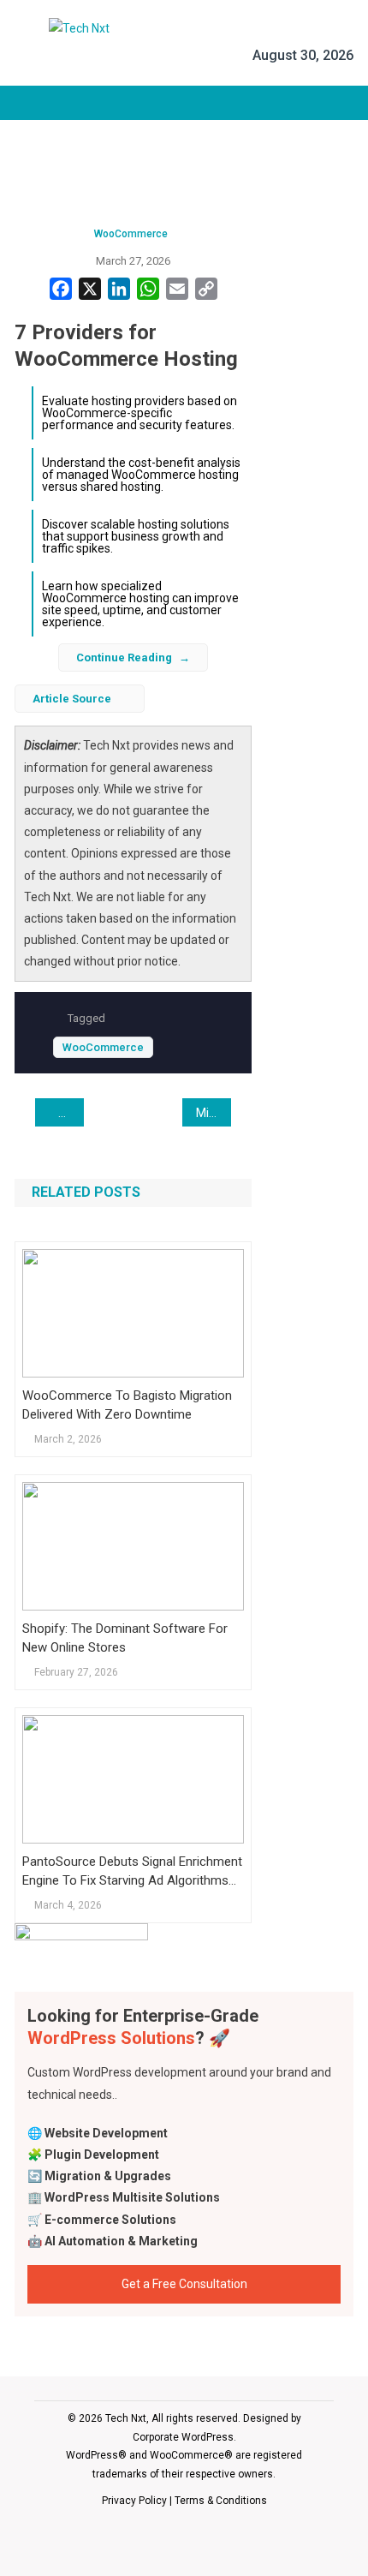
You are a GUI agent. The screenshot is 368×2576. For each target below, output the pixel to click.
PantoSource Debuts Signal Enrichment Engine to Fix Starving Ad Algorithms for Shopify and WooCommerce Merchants (132, 1872)
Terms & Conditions (221, 2501)
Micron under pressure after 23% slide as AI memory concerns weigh (214, 1113)
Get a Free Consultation (184, 2284)
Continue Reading (124, 657)
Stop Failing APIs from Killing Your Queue (73, 1113)
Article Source (72, 699)
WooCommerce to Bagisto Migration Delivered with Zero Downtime (127, 1405)
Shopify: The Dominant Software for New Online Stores (125, 1638)
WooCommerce (131, 234)
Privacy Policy (134, 2501)
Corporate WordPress (183, 2437)
